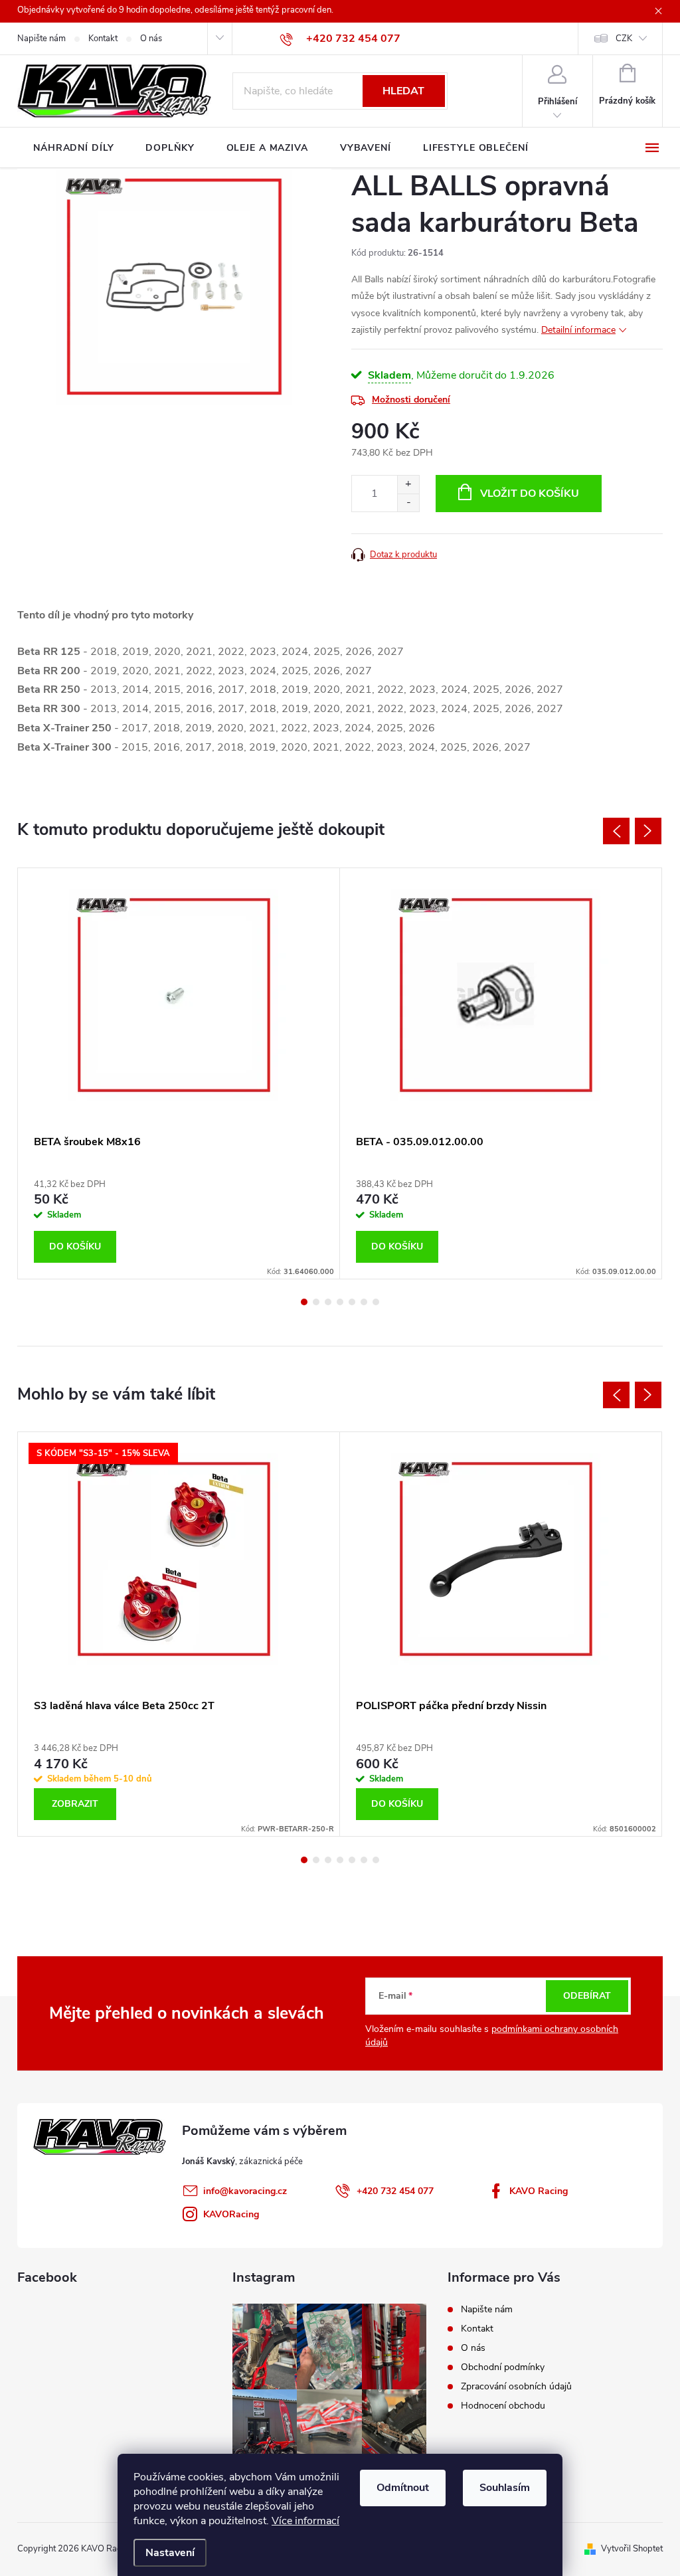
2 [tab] (316, 1302)
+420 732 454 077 (395, 2191)
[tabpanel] (179, 1073)
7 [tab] (376, 1302)
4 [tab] (340, 1302)
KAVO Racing (539, 2191)
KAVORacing (231, 2214)
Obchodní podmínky (503, 2367)
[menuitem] (73, 148)
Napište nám (42, 39)
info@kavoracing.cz (245, 2191)
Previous (616, 831)
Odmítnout (403, 2488)
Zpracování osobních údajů (516, 2386)
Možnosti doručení (411, 400)
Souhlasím (505, 2488)
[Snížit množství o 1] (408, 503)
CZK (624, 39)
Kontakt (103, 39)
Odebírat (587, 1996)
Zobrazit (75, 1804)
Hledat (403, 91)
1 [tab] (304, 1302)
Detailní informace (578, 330)
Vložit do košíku (530, 494)
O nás (151, 39)
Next (648, 831)
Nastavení (170, 2553)
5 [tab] (352, 1302)
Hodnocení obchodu (503, 2406)
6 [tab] (364, 1302)
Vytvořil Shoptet (632, 2549)
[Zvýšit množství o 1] (408, 485)
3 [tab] (328, 1302)
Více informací (305, 2521)
